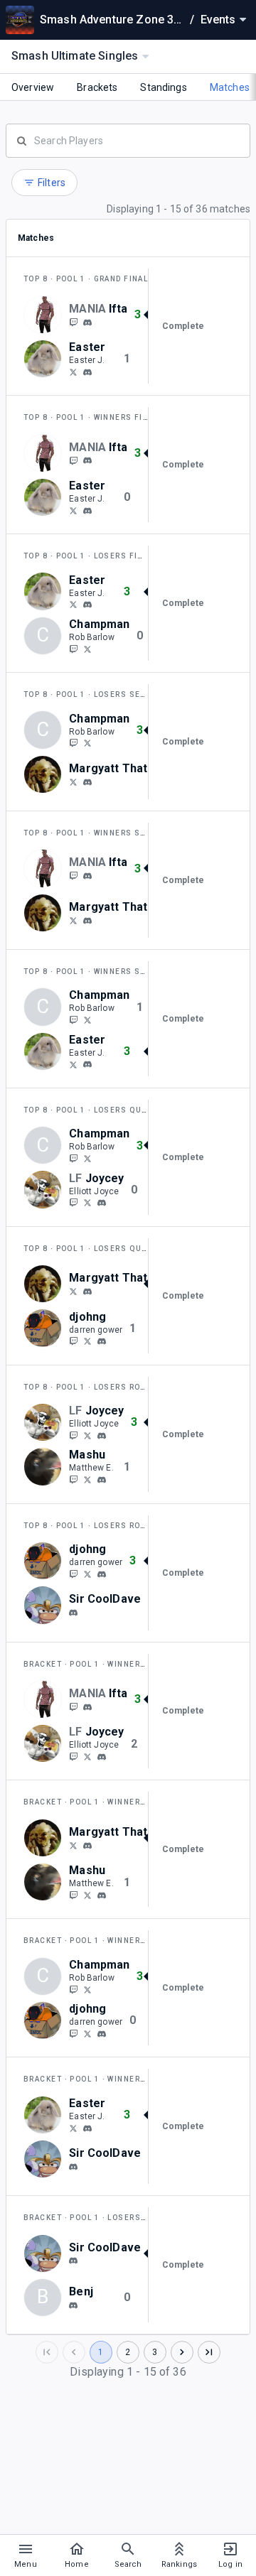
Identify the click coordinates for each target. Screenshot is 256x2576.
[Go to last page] (209, 2352)
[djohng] (102, 1341)
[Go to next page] (182, 2352)
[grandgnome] (87, 782)
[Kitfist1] (73, 781)
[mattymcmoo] (73, 1479)
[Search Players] (128, 139)
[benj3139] (73, 2305)
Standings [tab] (163, 87)
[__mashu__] (102, 1480)
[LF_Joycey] (87, 1203)
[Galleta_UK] (73, 372)
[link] (87, 322)
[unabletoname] (73, 1341)
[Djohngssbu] (87, 1341)
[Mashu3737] (87, 1479)
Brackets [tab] (97, 87)
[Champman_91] (87, 649)
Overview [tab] (33, 87)
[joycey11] (102, 1203)
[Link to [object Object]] (46, 315)
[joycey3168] (73, 1203)
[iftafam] (73, 322)
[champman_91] (73, 649)
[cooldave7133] (73, 1613)
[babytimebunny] (87, 372)
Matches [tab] (230, 87)
